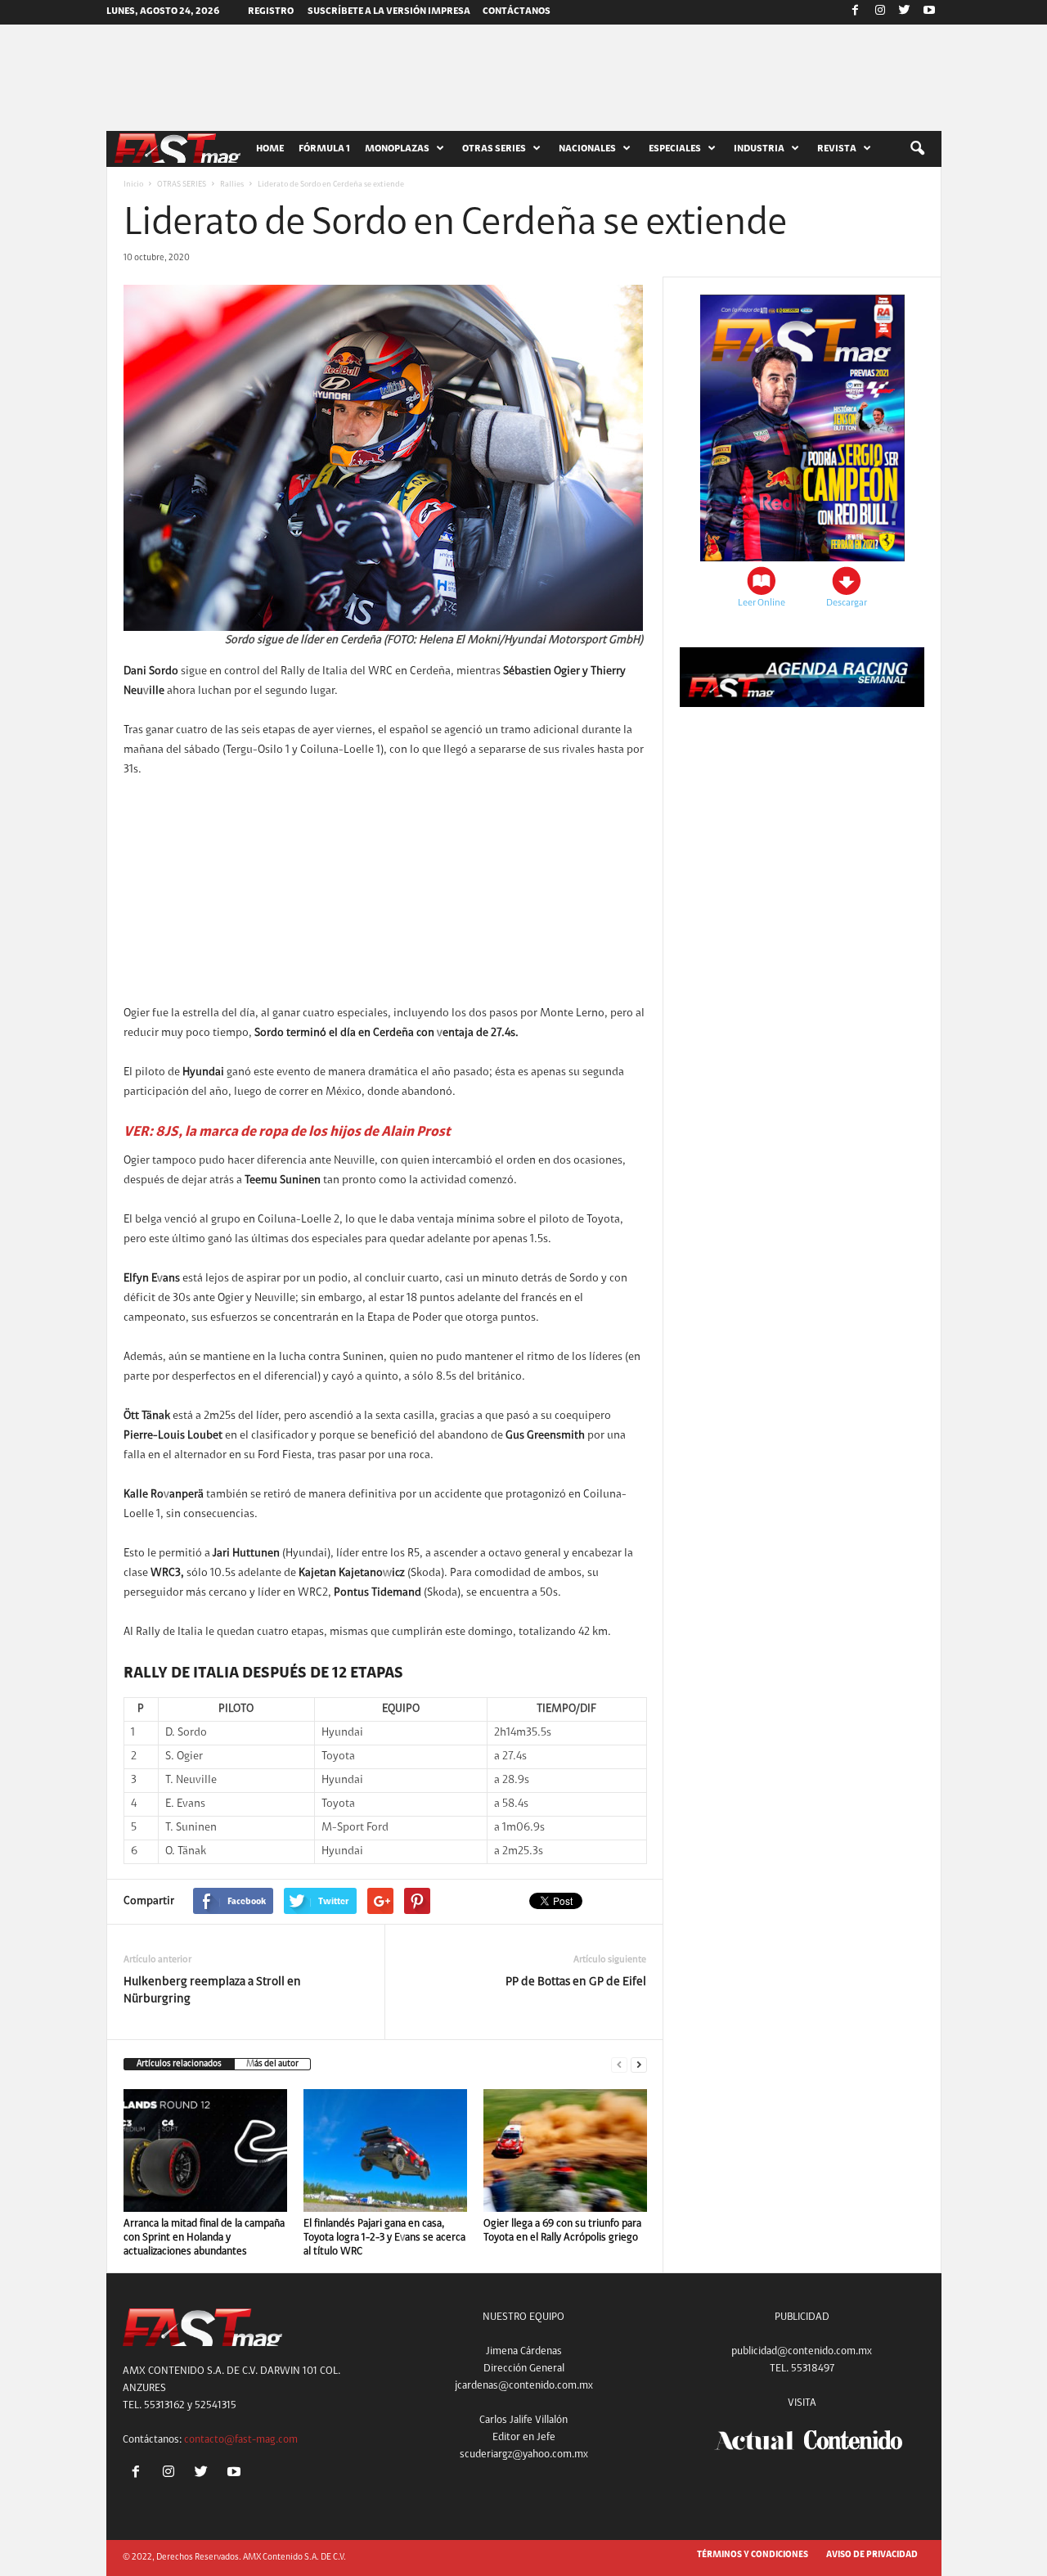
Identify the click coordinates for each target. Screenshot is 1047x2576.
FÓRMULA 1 (324, 149)
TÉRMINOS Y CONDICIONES (753, 2555)
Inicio (133, 185)
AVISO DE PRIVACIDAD (872, 2555)
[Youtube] (929, 12)
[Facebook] (856, 12)
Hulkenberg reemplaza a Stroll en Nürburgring (212, 1991)
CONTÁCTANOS (517, 11)
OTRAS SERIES (182, 185)
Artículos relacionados (179, 2064)
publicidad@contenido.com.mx (802, 2351)
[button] (917, 149)
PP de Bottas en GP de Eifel (576, 1982)
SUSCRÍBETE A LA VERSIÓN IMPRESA (389, 11)
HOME (270, 149)
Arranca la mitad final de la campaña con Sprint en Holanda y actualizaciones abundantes (204, 2238)
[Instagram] (880, 12)
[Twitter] (905, 12)
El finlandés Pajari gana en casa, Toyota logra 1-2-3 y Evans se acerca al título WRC (384, 2238)
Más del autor (272, 2064)
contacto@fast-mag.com (241, 2440)
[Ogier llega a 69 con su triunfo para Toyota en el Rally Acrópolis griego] (565, 2150)
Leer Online (762, 603)
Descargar (847, 603)
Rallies (232, 185)
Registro (271, 11)
